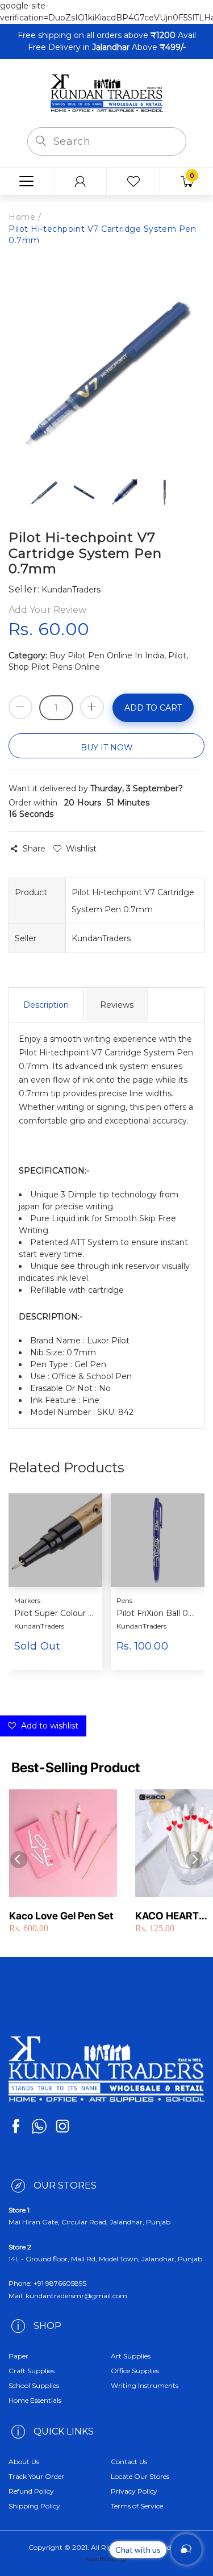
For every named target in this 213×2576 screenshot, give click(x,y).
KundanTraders (39, 1626)
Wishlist (81, 849)
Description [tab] (46, 1005)
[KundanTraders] (107, 93)
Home (22, 217)
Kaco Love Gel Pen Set (61, 1916)
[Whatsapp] (39, 2126)
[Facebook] (16, 2126)
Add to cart (153, 708)
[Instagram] (62, 2126)
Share (34, 849)
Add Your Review (47, 610)
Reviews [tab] (117, 1005)
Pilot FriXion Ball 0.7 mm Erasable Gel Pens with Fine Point (156, 1613)
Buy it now (107, 748)
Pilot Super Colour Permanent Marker (54, 1613)
